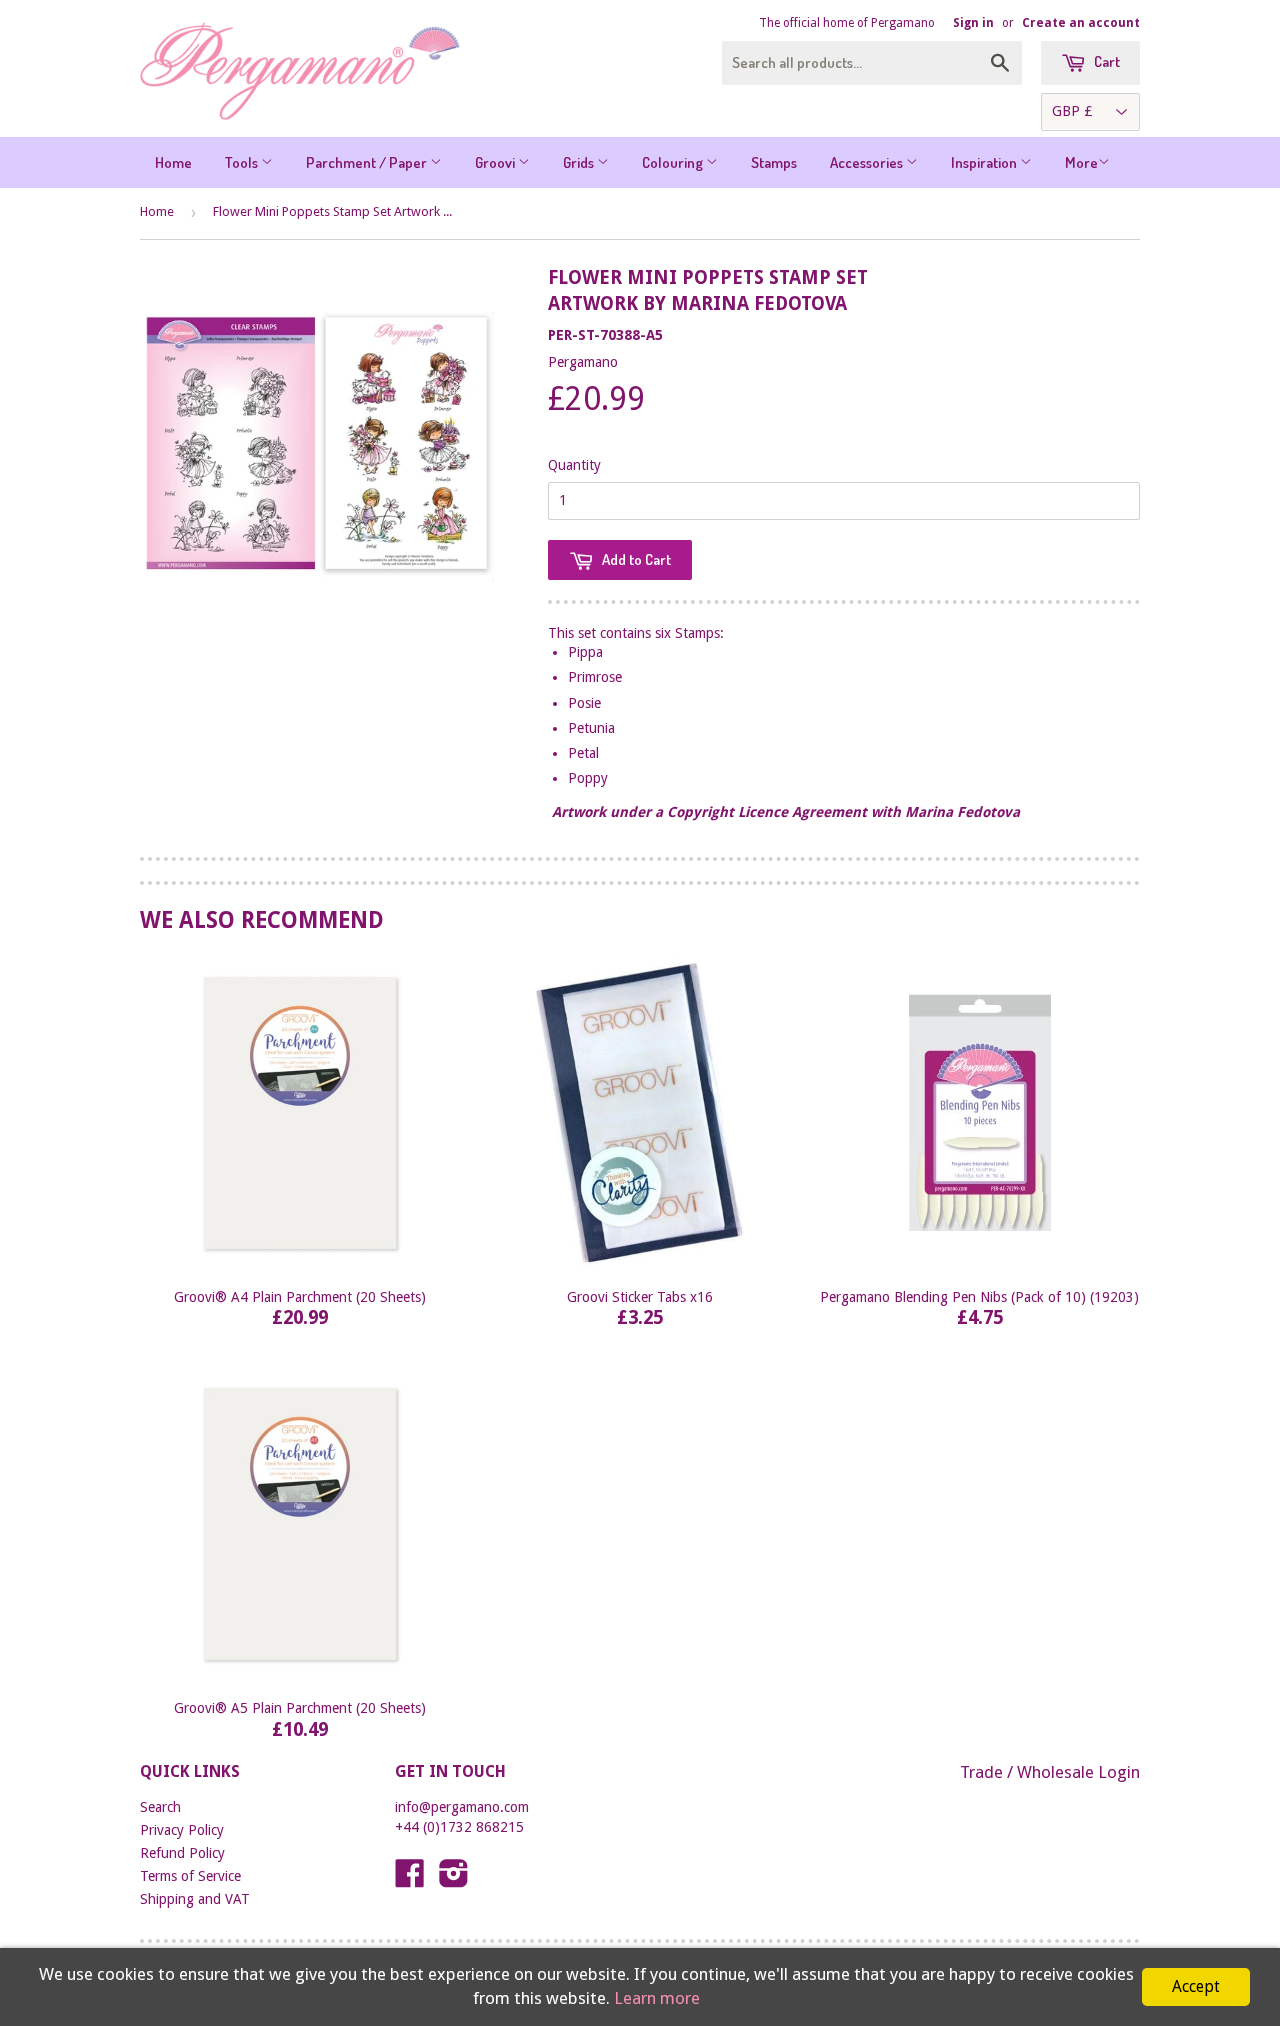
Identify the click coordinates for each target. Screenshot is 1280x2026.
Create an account (1081, 23)
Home (173, 162)
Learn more (657, 1998)
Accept (1196, 1986)
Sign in (973, 23)
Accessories (868, 162)
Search (160, 1807)
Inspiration (985, 162)
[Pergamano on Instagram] (454, 1880)
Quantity (574, 465)
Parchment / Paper (368, 162)
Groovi (496, 162)
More (1081, 162)
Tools (243, 162)
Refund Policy (182, 1853)
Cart (1105, 61)
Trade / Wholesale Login (1050, 1772)
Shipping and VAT (195, 1899)
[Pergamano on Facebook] (410, 1880)
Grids (580, 162)
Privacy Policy (182, 1830)
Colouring (674, 162)
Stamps (774, 162)
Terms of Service (190, 1876)
